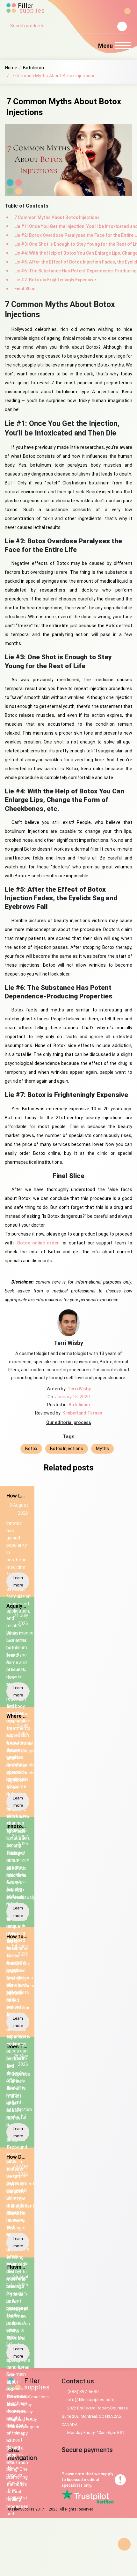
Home (11, 68)
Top (124, 2544)
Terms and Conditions (28, 2397)
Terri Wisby (79, 1389)
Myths (102, 1449)
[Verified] (85, 2494)
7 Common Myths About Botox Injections (57, 217)
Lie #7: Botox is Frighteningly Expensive (55, 280)
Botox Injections (67, 1449)
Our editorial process (69, 1422)
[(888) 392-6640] (11, 46)
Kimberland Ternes (82, 1413)
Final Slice (25, 289)
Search (122, 26)
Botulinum (33, 68)
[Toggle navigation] (123, 47)
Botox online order (38, 1243)
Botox (31, 1449)
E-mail (27, 45)
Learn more (18, 1581)
